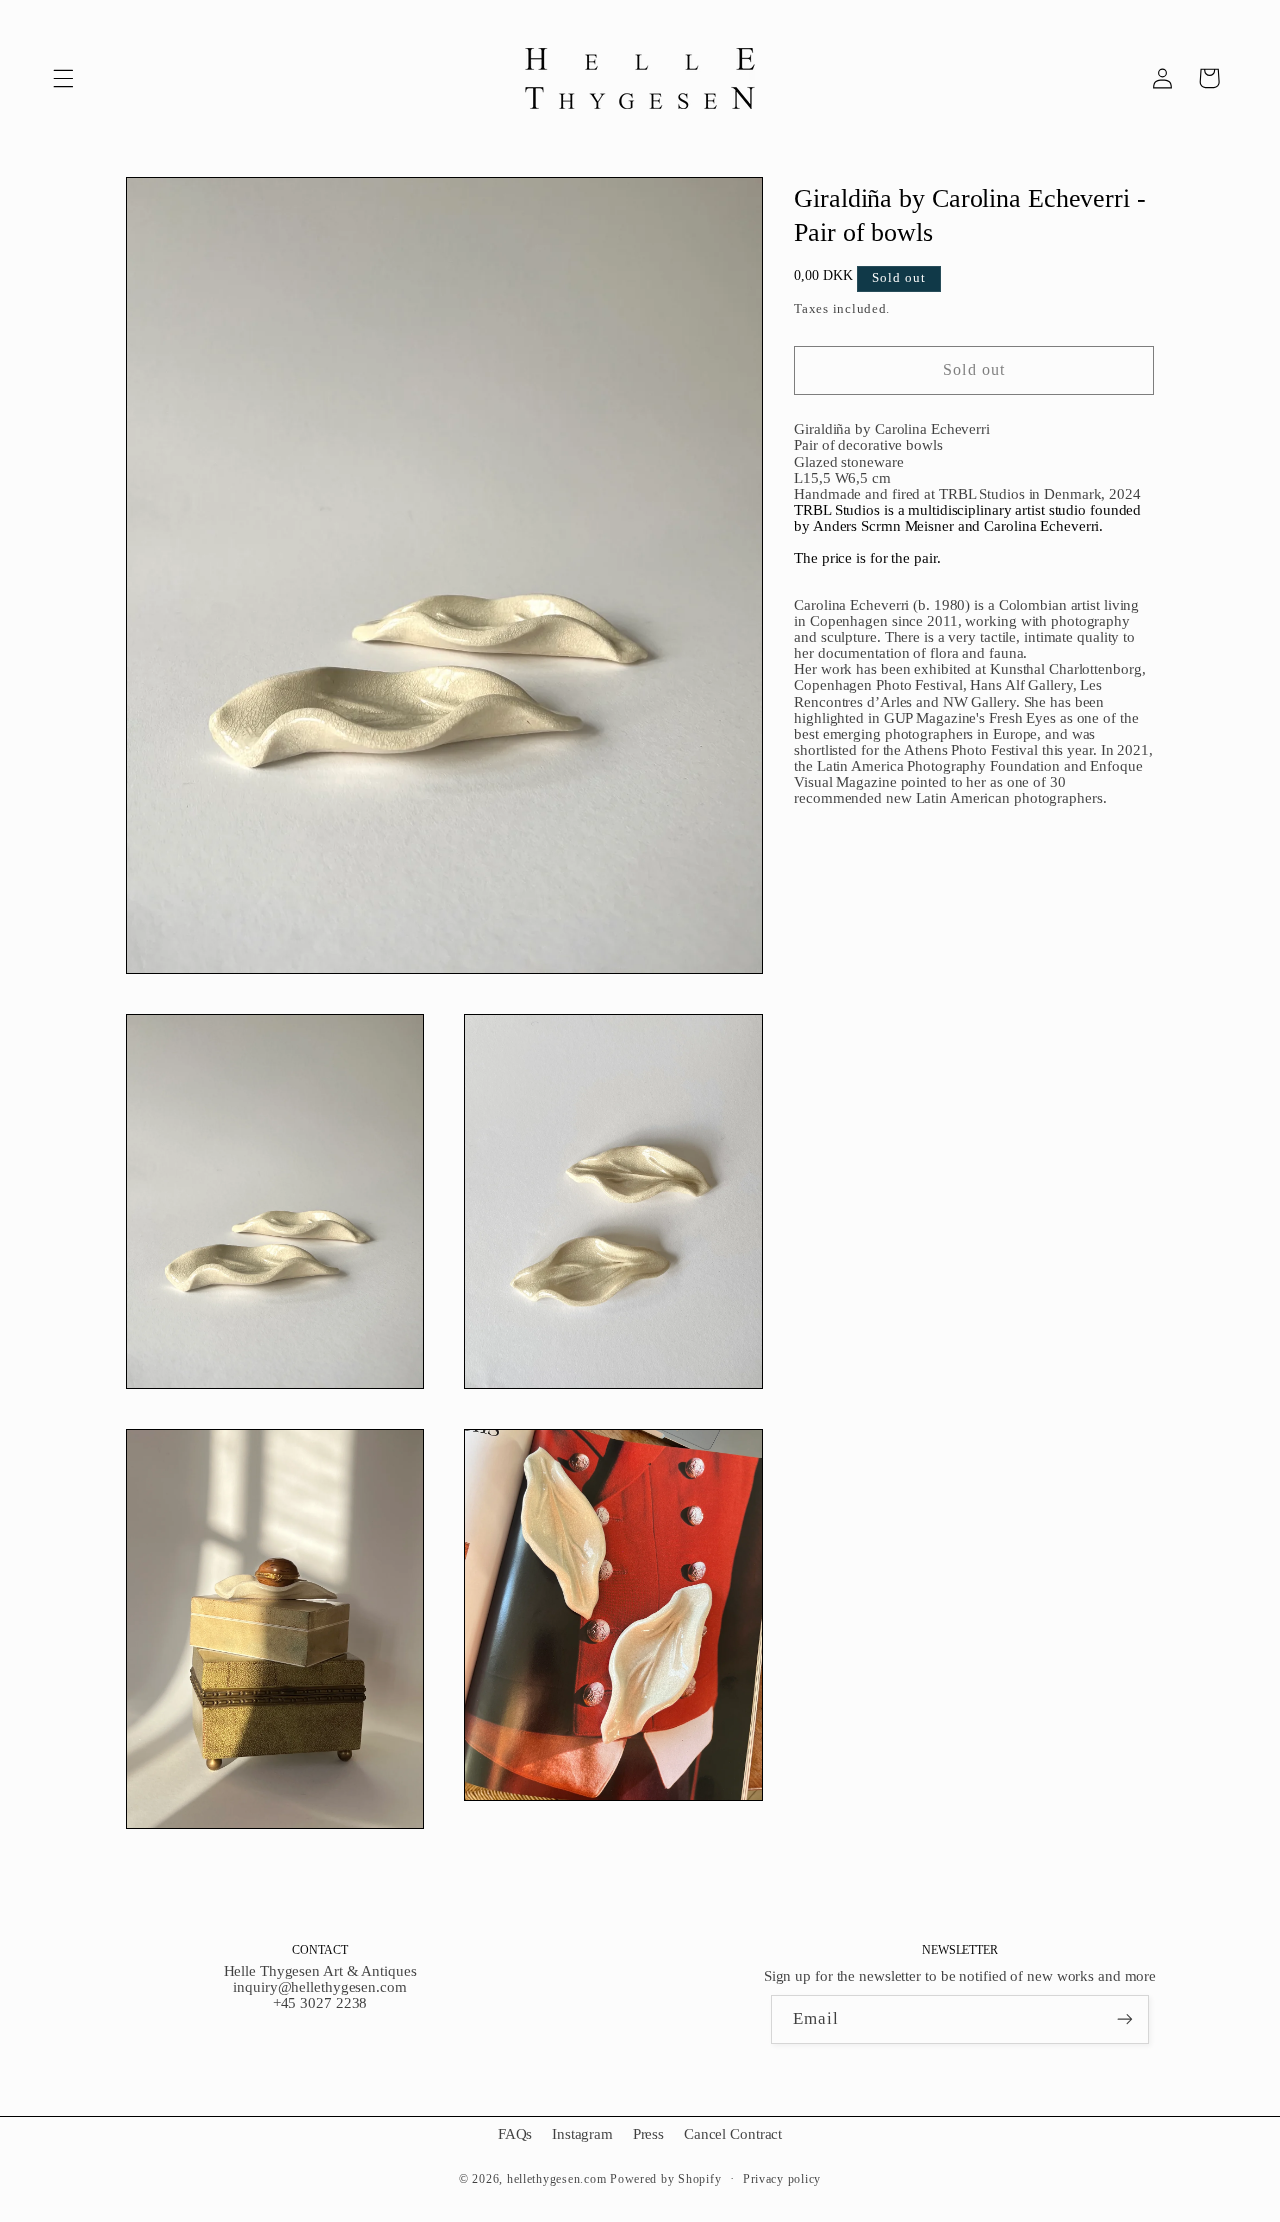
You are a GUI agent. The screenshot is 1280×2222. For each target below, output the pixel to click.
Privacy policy (782, 2179)
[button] (63, 78)
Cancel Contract (733, 2134)
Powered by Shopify (665, 2179)
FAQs (515, 2134)
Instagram (582, 2134)
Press (648, 2134)
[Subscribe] (1125, 2019)
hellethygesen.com (557, 2179)
